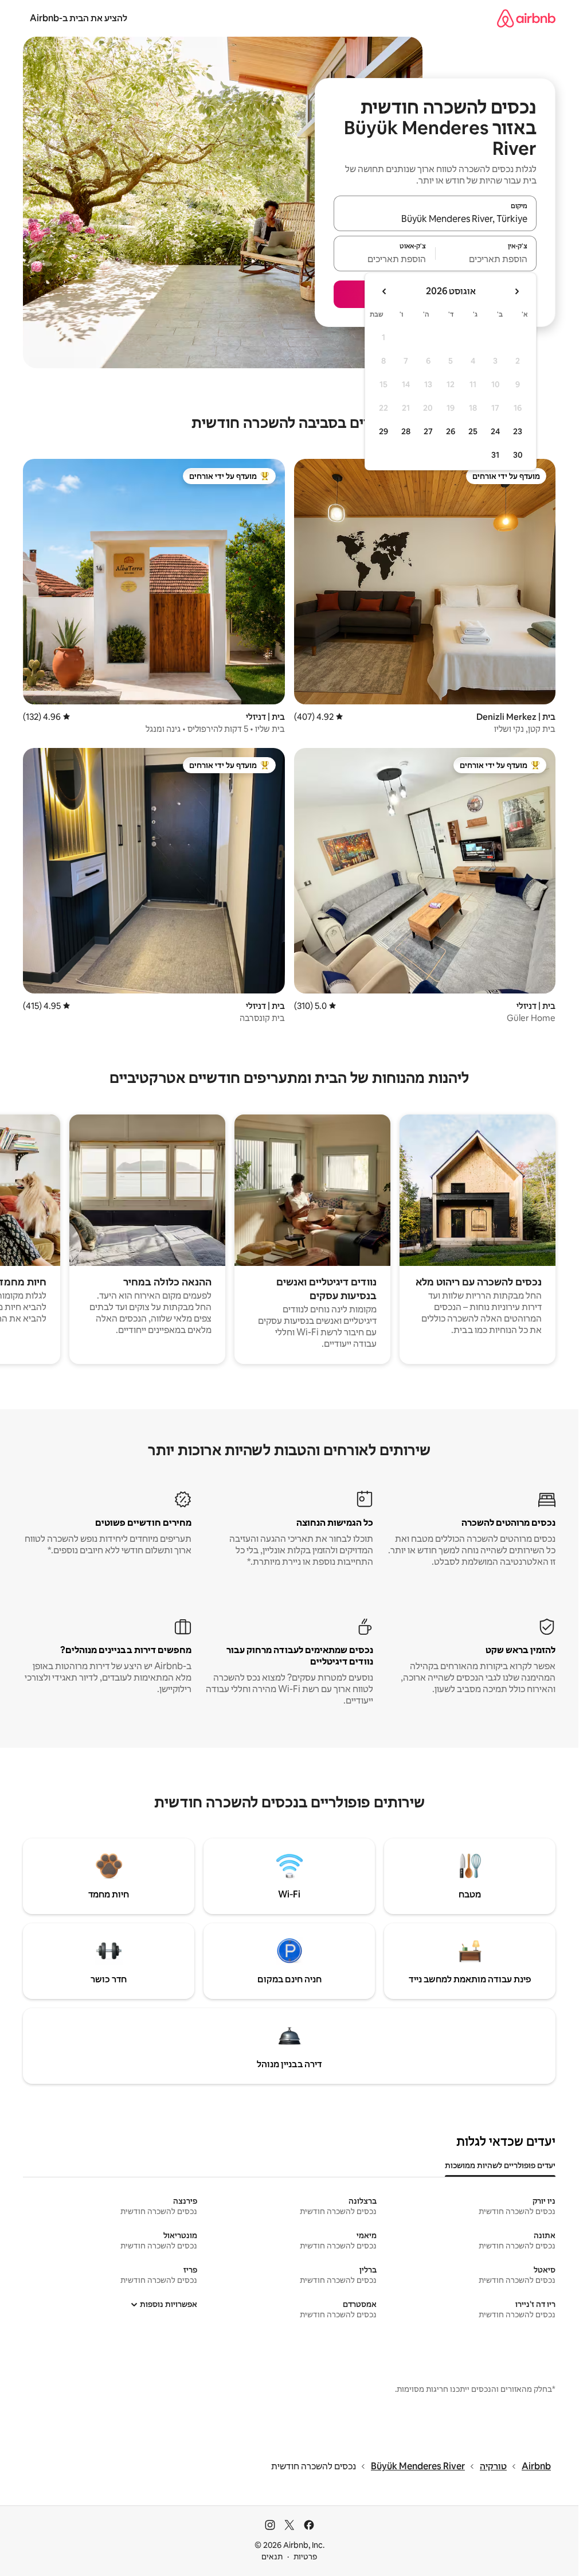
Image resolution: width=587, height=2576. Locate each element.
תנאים (272, 2556)
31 (495, 455)
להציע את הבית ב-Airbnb (79, 18)
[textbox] (486, 259)
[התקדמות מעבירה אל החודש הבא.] (385, 291)
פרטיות (305, 2556)
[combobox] (435, 219)
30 (518, 455)
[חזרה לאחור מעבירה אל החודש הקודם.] (516, 291)
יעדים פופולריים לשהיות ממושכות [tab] (500, 2165)
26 (451, 431)
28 (406, 431)
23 (518, 431)
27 (428, 431)
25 (473, 431)
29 (383, 431)
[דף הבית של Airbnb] (526, 18)
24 (495, 431)
